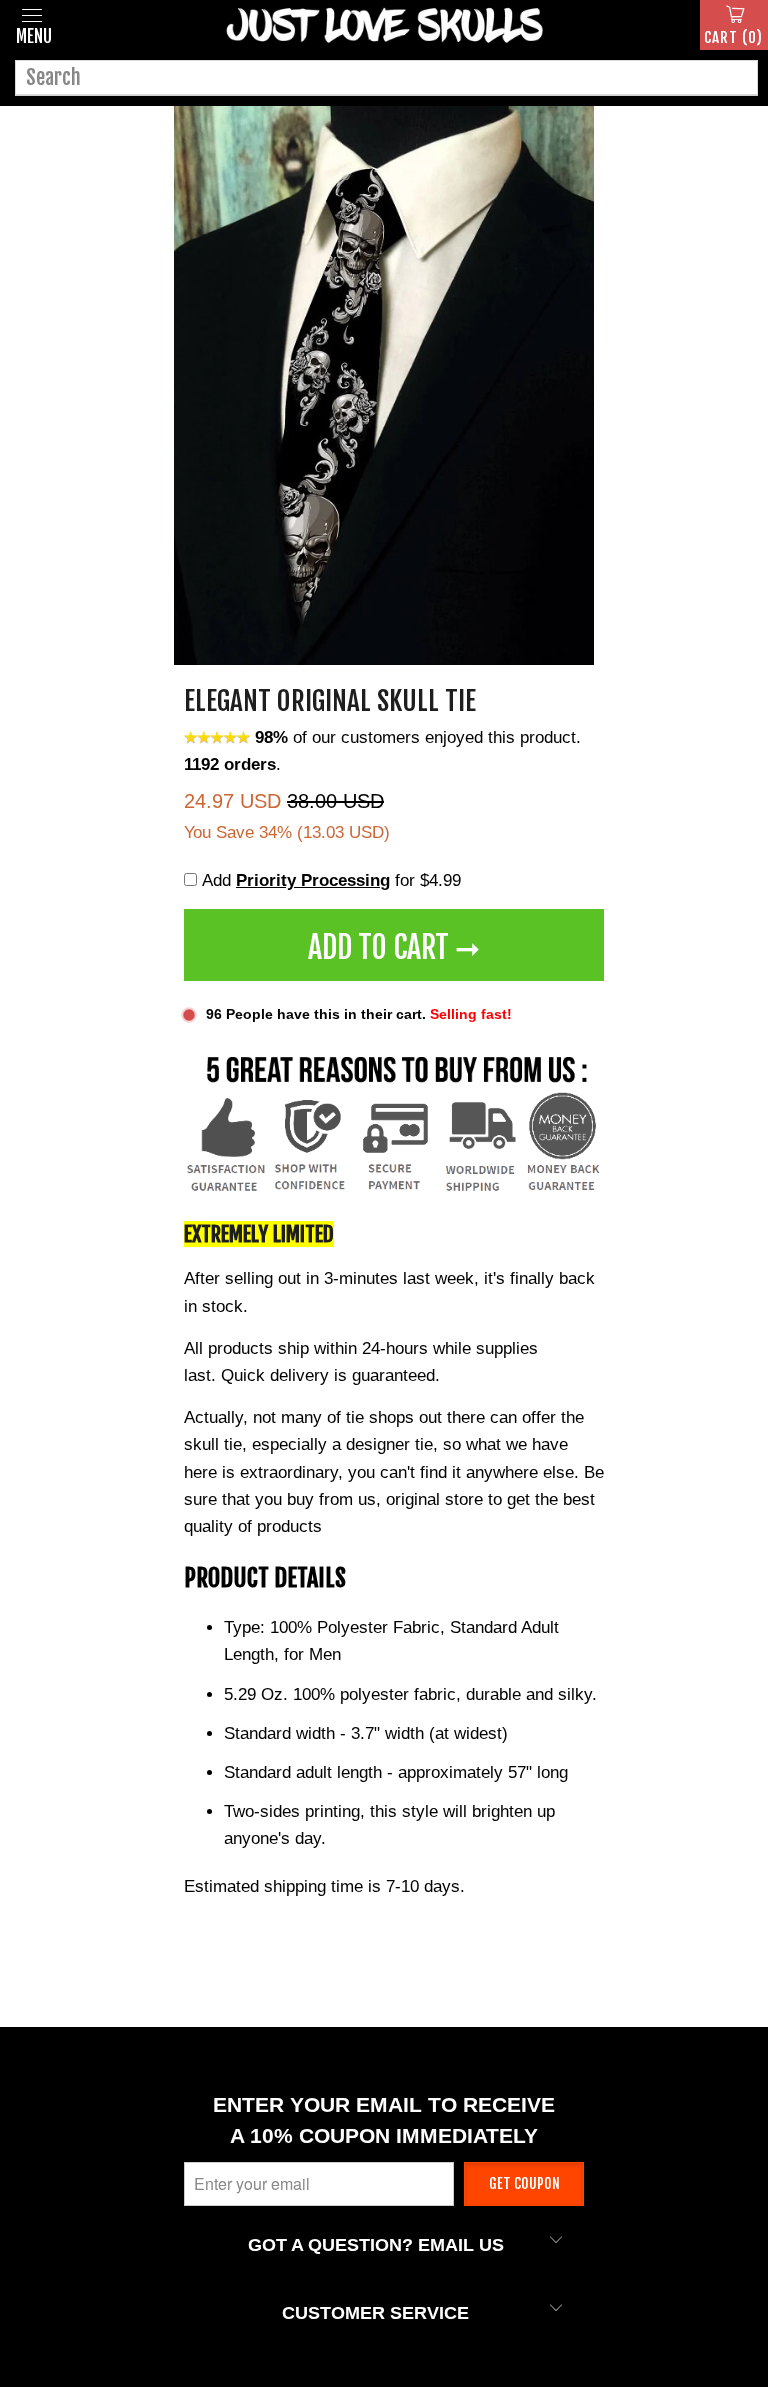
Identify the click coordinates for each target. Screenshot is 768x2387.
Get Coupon (524, 2183)
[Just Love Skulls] (384, 25)
